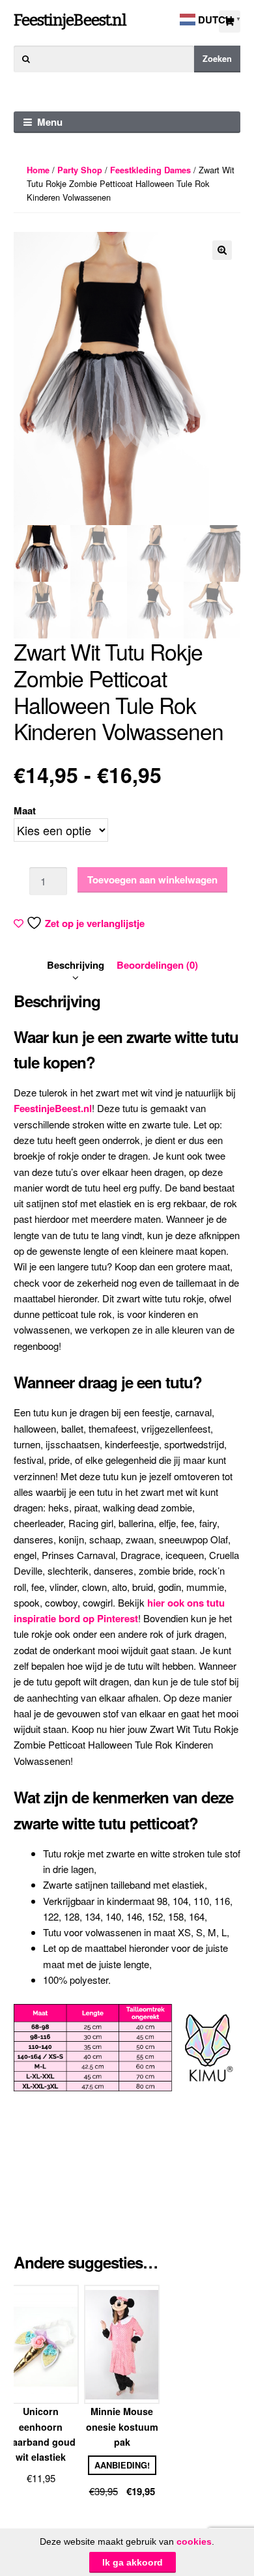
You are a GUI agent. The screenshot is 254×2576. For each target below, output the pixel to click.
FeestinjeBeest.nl (70, 20)
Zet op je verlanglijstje (95, 923)
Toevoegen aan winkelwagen (152, 880)
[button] (222, 250)
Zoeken (217, 59)
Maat (25, 810)
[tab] (76, 965)
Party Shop (80, 170)
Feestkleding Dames (150, 170)
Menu (50, 122)
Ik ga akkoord (133, 2562)
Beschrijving (76, 965)
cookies (194, 2541)
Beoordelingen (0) (157, 965)
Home (38, 170)
